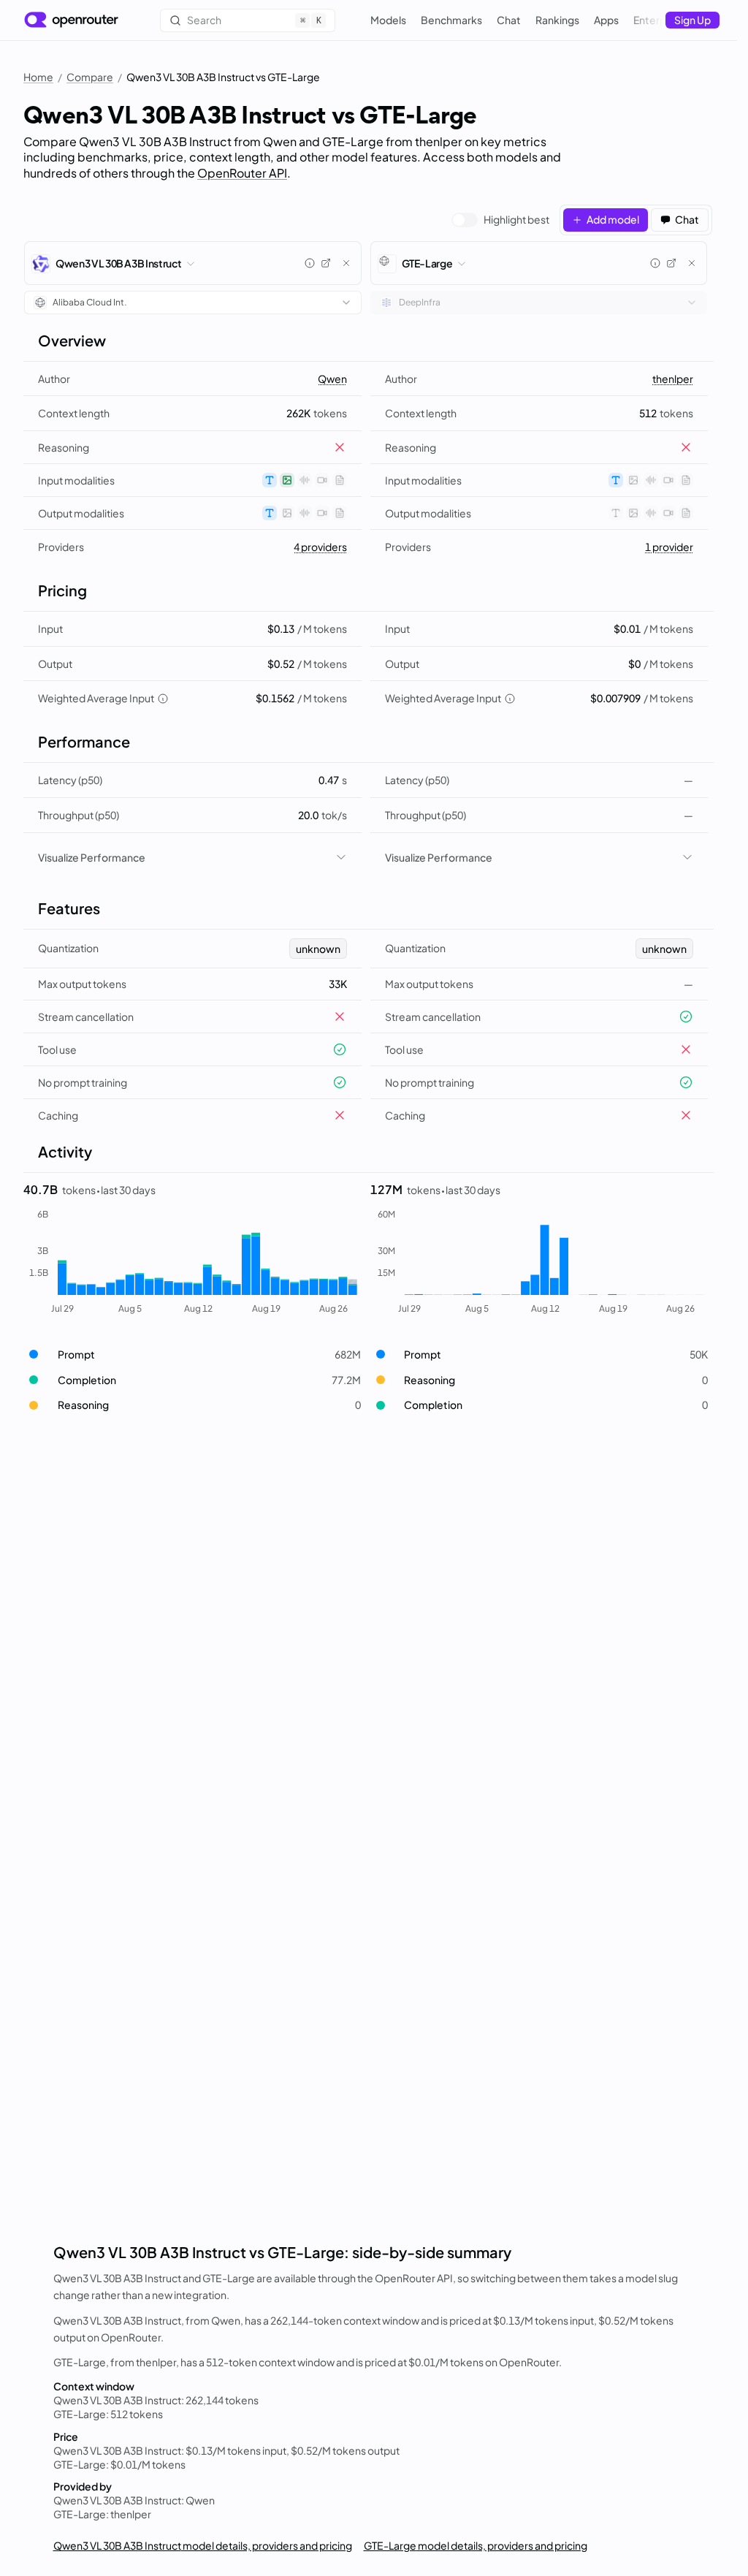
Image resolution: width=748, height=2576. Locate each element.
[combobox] (193, 303)
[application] (192, 1262)
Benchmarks (451, 20)
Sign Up (692, 20)
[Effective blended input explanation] (163, 699)
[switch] (500, 220)
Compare (90, 77)
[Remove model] (346, 263)
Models (388, 20)
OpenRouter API (242, 173)
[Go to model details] (326, 263)
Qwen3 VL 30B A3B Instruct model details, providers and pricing (203, 2545)
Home (38, 77)
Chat (509, 20)
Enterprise (659, 20)
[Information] (310, 263)
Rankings (557, 20)
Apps (606, 20)
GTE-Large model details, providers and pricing (476, 2545)
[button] (192, 1355)
